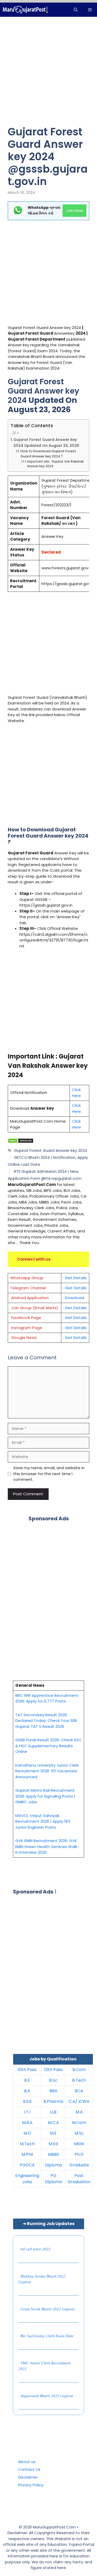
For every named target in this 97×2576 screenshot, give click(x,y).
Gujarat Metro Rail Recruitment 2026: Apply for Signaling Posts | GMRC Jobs (45, 1796)
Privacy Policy (31, 2485)
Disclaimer (28, 2477)
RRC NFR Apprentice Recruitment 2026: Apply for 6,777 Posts (47, 1698)
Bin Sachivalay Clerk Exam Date (47, 2336)
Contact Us (29, 2469)
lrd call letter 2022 (35, 2249)
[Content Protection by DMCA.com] (21, 1142)
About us (27, 2462)
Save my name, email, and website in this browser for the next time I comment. (49, 1474)
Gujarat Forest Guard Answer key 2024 (51, 1150)
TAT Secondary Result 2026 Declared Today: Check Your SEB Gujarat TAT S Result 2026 (46, 1721)
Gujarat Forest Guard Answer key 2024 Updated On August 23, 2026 (46, 443)
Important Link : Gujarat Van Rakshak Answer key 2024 (55, 464)
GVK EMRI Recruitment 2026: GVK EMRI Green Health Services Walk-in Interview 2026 (47, 1846)
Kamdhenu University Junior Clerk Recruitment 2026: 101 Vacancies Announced (47, 1771)
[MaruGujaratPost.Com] (25, 10)
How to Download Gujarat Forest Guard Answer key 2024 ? (48, 454)
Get (69, 1318)
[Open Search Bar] (76, 10)
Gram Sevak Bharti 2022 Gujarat (47, 2309)
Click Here (76, 1093)
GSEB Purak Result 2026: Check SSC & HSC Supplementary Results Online (48, 1746)
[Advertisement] (48, 75)
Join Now (74, 210)
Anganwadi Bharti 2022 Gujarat (47, 2396)
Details (80, 1318)
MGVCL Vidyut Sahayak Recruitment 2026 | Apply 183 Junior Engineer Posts (43, 1821)
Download (74, 1298)
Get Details (76, 1278)
